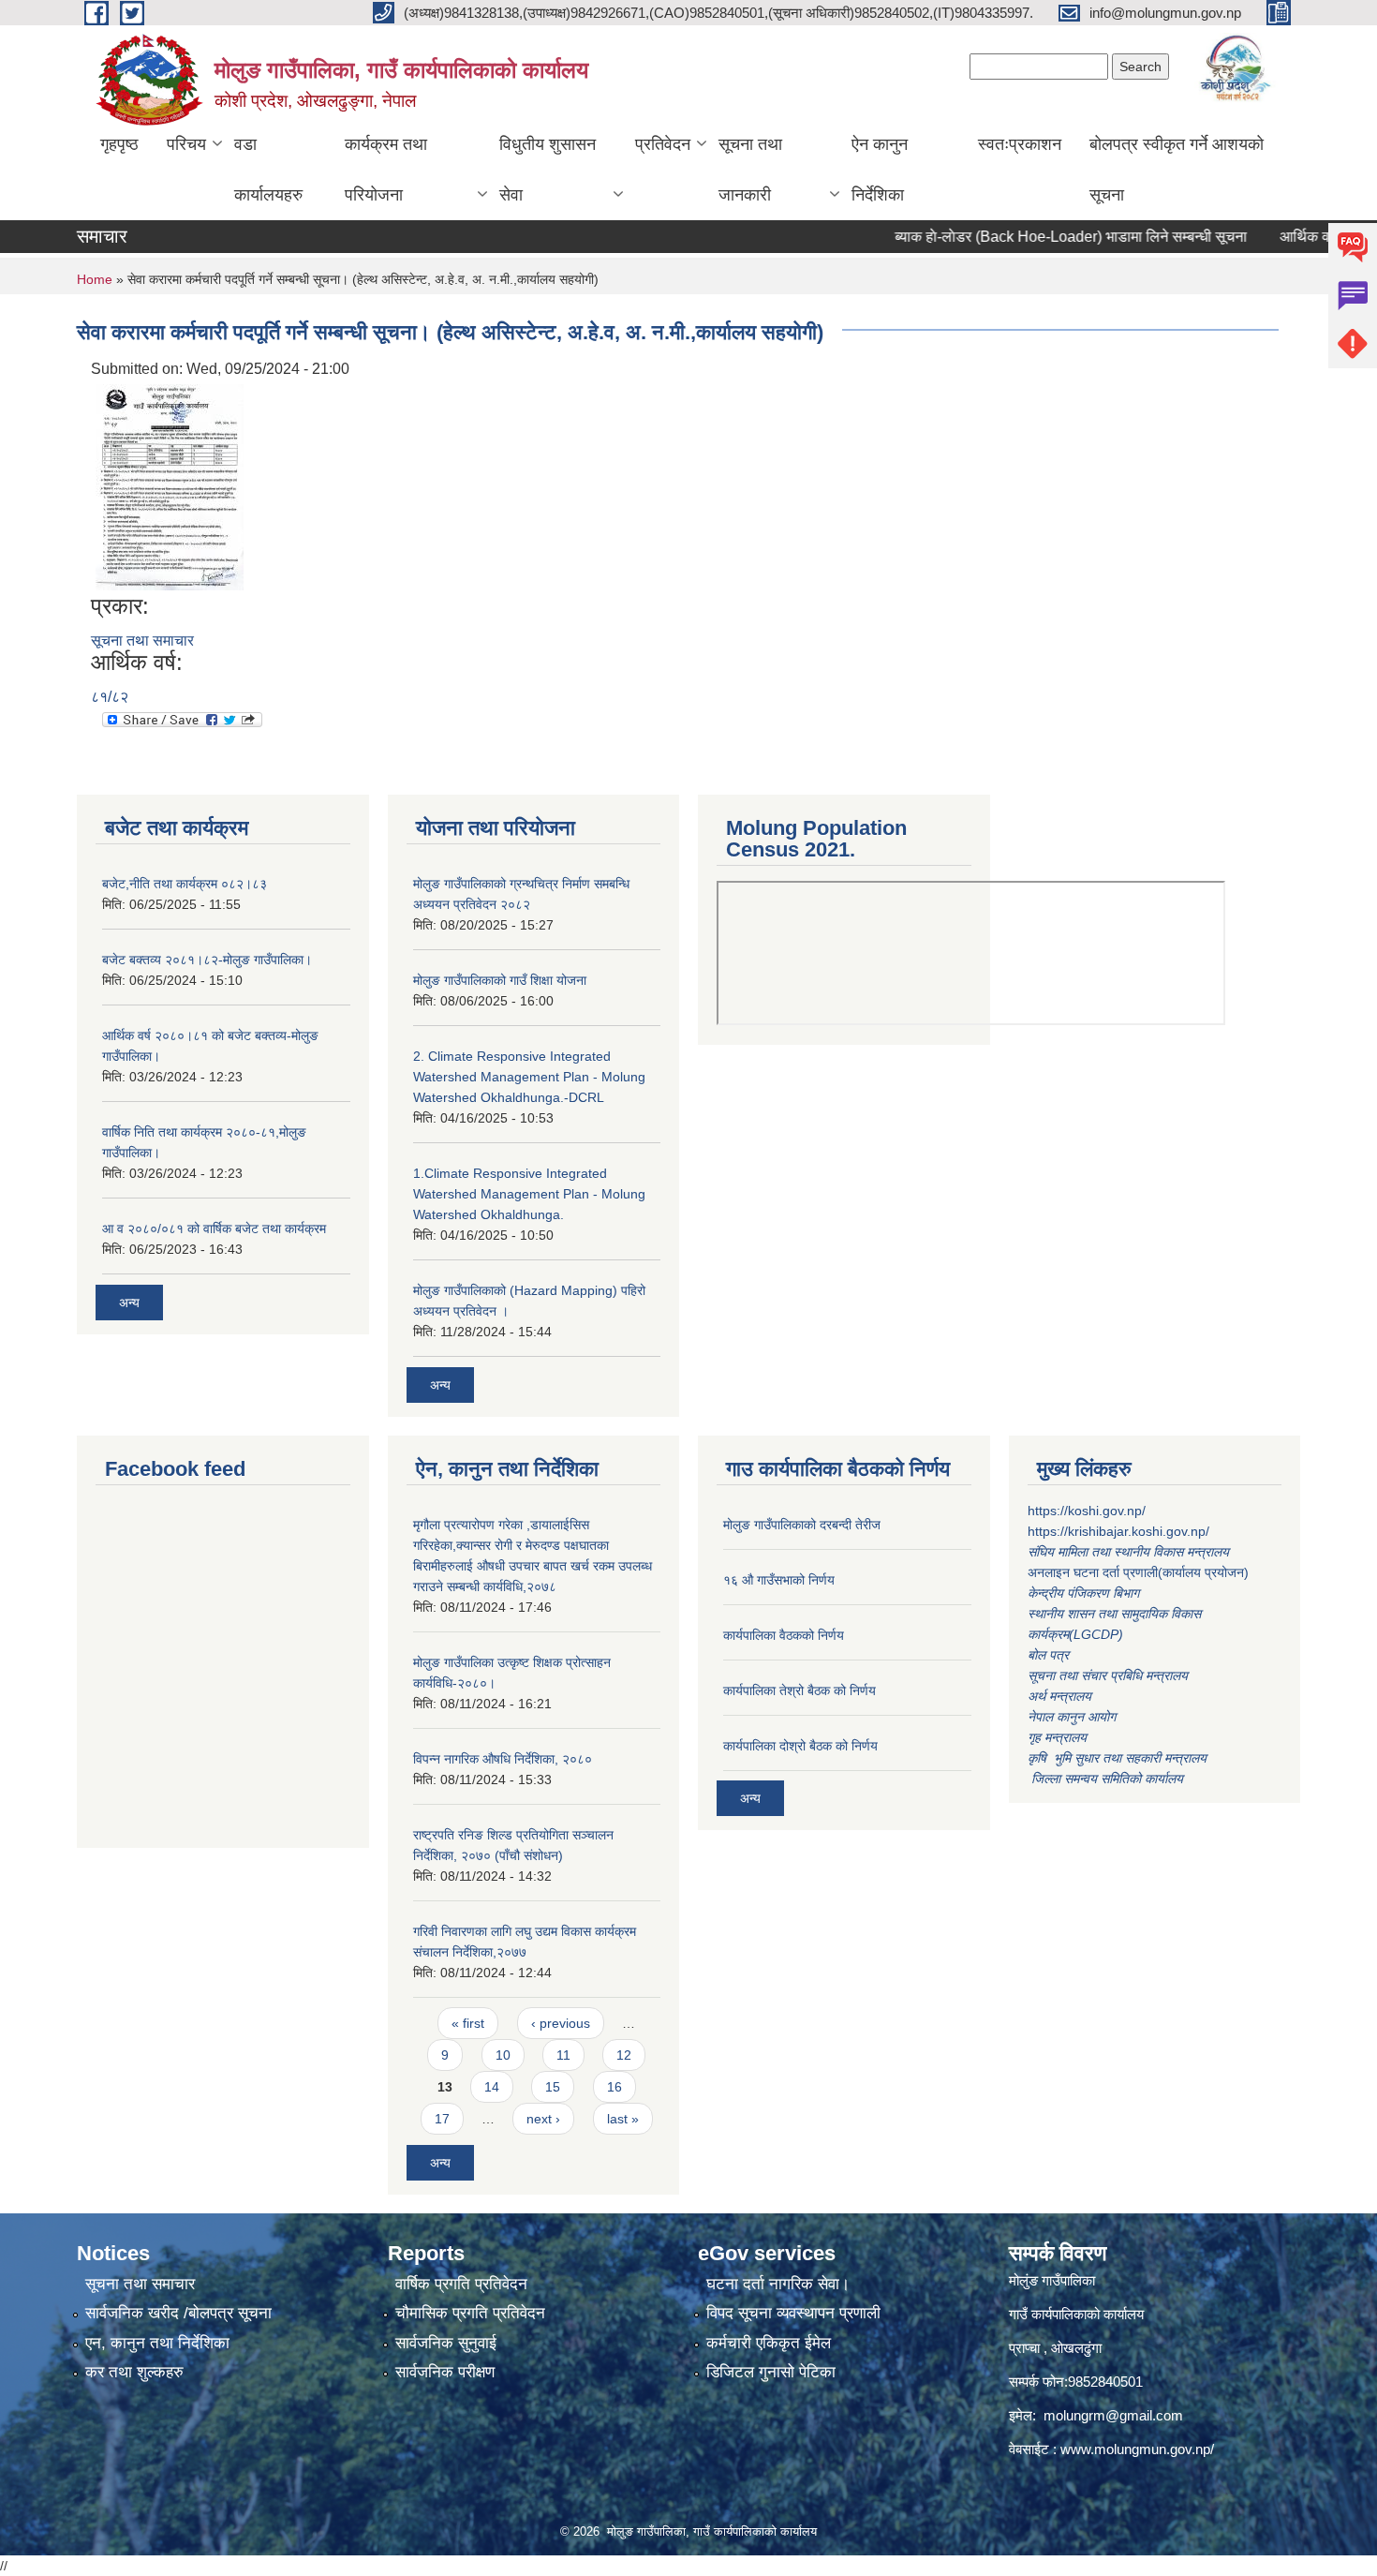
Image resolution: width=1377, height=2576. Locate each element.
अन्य (129, 1303)
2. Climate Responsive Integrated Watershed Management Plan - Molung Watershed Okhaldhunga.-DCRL (529, 1077)
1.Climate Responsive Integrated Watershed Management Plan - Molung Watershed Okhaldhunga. (529, 1194)
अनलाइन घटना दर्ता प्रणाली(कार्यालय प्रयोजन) (1138, 1572)
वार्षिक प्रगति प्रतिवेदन (461, 2284)
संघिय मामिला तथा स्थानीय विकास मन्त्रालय (1130, 1552)
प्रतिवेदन (663, 144)
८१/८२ (110, 697)
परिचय (186, 144)
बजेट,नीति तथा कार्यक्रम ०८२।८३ (185, 884)
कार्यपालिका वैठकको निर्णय (784, 1635)
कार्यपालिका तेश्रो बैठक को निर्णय (800, 1690)
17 (442, 2119)
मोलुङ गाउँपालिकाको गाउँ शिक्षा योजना (500, 980)
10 (503, 2055)
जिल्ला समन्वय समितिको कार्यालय (1105, 1779)
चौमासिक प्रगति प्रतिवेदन (470, 2313)
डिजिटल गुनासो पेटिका (771, 2372)
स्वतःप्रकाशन (1020, 144)
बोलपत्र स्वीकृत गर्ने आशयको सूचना (1177, 170)
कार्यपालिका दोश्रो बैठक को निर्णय (800, 1746)
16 (614, 2087)
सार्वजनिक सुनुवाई (446, 2343)
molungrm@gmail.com (1113, 2415)
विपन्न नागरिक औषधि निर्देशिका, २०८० (503, 1759)
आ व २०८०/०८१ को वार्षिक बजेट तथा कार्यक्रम (214, 1228)
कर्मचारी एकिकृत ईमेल (769, 2343)
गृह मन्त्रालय (1057, 1737)
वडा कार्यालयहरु (268, 170)
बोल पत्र (1050, 1655)
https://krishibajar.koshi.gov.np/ (1118, 1531)
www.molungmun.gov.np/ (1137, 2449)
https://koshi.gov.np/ (1087, 1511)
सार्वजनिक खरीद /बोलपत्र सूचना (178, 2313)
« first (468, 2023)
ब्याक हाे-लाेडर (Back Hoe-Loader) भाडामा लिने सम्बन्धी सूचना (1029, 237)
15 (553, 2087)
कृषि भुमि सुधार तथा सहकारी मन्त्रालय (1119, 1758)
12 (624, 2055)
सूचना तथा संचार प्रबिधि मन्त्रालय (1108, 1675)
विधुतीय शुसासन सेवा (548, 170)
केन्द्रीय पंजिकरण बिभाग (1085, 1593)
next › (543, 2119)
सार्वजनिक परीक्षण (445, 2372)
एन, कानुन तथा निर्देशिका (157, 2343)
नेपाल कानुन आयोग (1072, 1717)
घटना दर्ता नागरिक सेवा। (778, 2284)
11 (563, 2055)
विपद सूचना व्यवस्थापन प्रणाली (793, 2313)
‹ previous (561, 2023)
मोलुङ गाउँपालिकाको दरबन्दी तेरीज (802, 1525)
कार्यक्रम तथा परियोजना (386, 170)
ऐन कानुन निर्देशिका (880, 170)
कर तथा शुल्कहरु (134, 2372)
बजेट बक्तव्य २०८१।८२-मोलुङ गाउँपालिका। (207, 960)
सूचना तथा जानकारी (750, 170)
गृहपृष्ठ (119, 144)
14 (492, 2087)
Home (95, 279)
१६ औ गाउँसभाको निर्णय (779, 1580)
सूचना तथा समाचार (142, 640)
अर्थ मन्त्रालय (1059, 1696)
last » (623, 2119)
